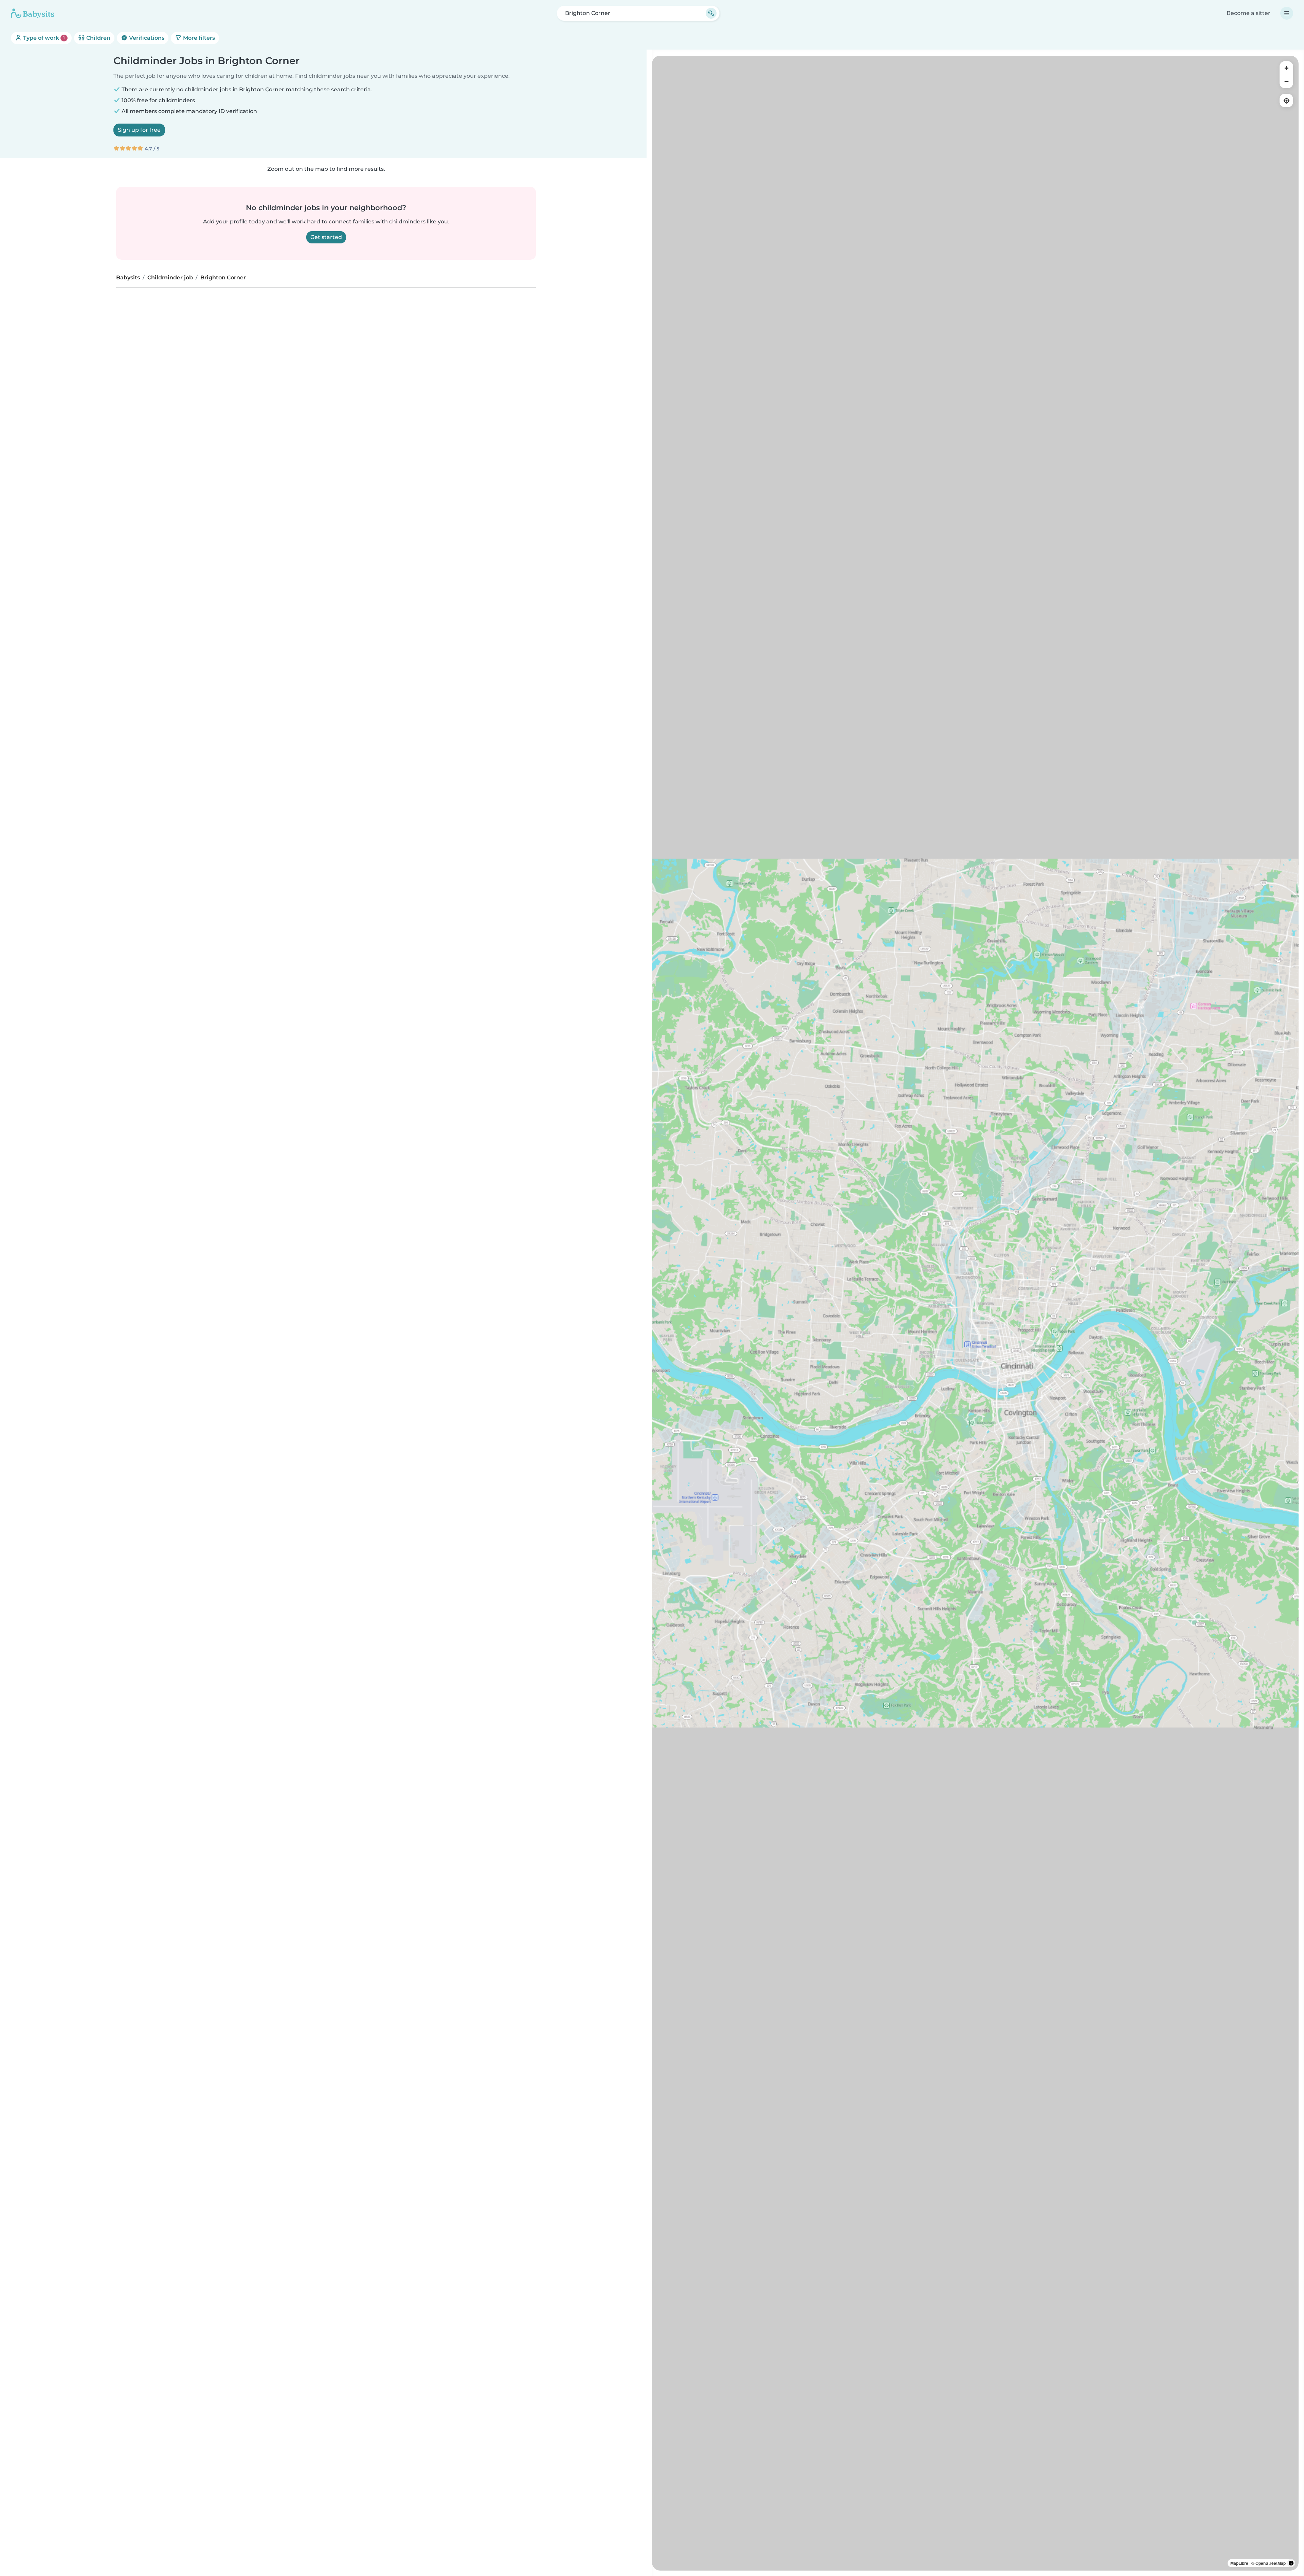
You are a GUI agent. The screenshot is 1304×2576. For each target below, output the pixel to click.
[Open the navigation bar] (1287, 13)
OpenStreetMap (1271, 2563)
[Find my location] (1286, 100)
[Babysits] (33, 13)
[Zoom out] (1286, 81)
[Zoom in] (1286, 68)
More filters (198, 38)
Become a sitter (1248, 13)
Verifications (146, 38)
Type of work (43, 38)
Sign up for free (139, 130)
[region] (975, 1313)
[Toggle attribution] (1291, 2563)
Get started (326, 237)
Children (98, 38)
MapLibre (1239, 2563)
